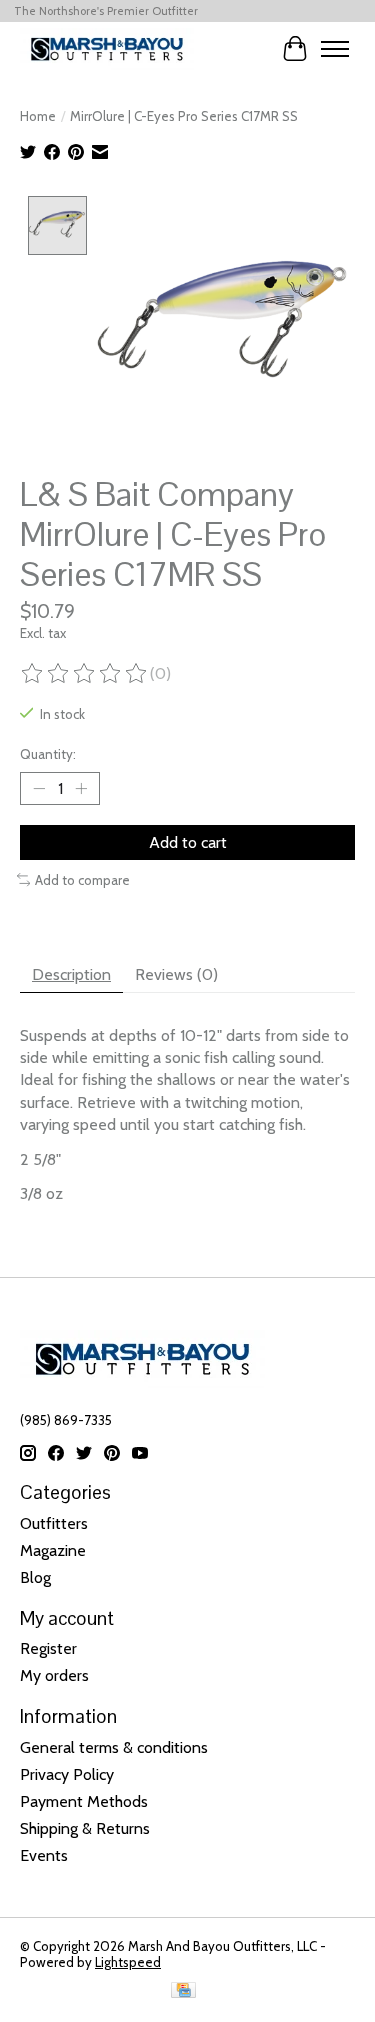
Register (48, 1648)
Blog (35, 1577)
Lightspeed (128, 1962)
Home (38, 116)
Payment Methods (84, 1801)
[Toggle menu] (335, 49)
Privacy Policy (67, 1774)
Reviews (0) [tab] (176, 974)
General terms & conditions (114, 1747)
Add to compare (82, 880)
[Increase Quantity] (81, 788)
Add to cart (188, 842)
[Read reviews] (85, 674)
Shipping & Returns (85, 1828)
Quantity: (48, 754)
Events (44, 1855)
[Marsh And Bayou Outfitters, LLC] (107, 48)
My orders (54, 1675)
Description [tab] (71, 974)
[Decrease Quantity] (39, 788)
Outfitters (54, 1523)
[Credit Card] (183, 1991)
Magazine (53, 1550)
